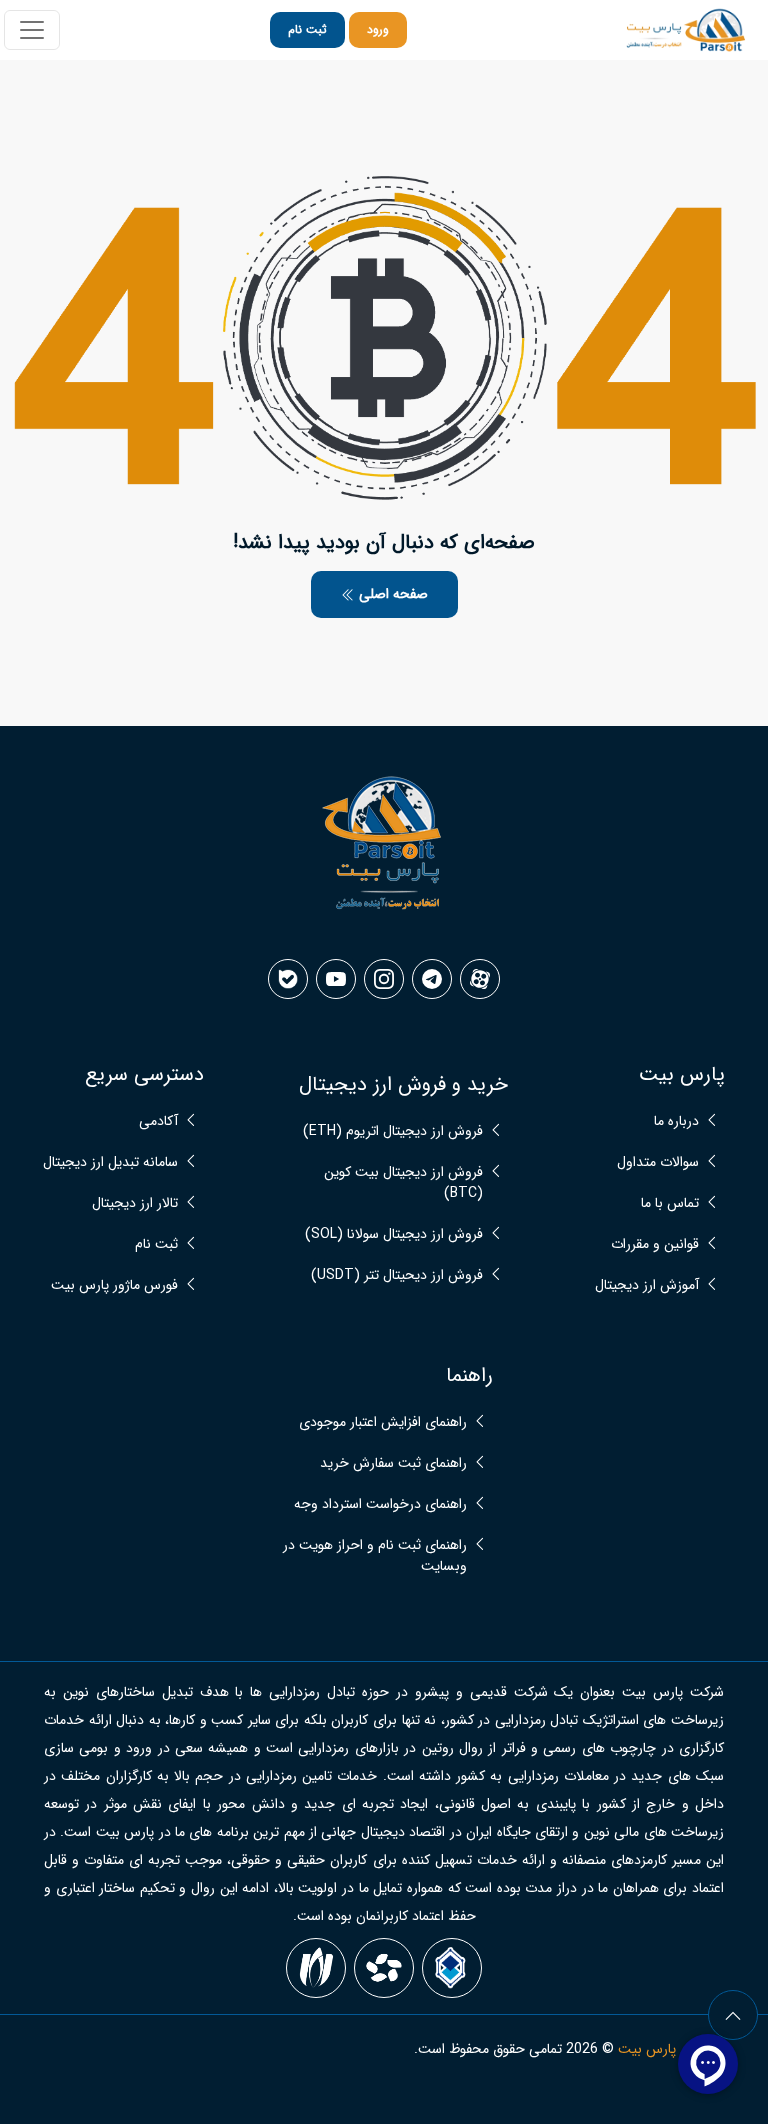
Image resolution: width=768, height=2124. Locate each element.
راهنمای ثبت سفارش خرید (393, 1463)
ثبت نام (307, 29)
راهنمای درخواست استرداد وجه (380, 1504)
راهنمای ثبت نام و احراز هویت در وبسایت (375, 1556)
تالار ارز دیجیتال (135, 1203)
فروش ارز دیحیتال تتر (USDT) (397, 1275)
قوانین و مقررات (655, 1244)
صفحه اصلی (391, 594)
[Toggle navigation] (32, 30)
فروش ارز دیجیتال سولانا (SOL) (394, 1234)
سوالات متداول (658, 1162)
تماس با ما (670, 1203)
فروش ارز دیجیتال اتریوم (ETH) (393, 1131)
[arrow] (733, 2015)
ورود (378, 29)
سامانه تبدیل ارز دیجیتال (110, 1162)
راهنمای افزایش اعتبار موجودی (383, 1422)
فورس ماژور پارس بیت (114, 1285)
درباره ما (676, 1121)
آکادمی (158, 1121)
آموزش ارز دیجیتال (647, 1285)
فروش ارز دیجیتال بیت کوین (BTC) (403, 1183)
